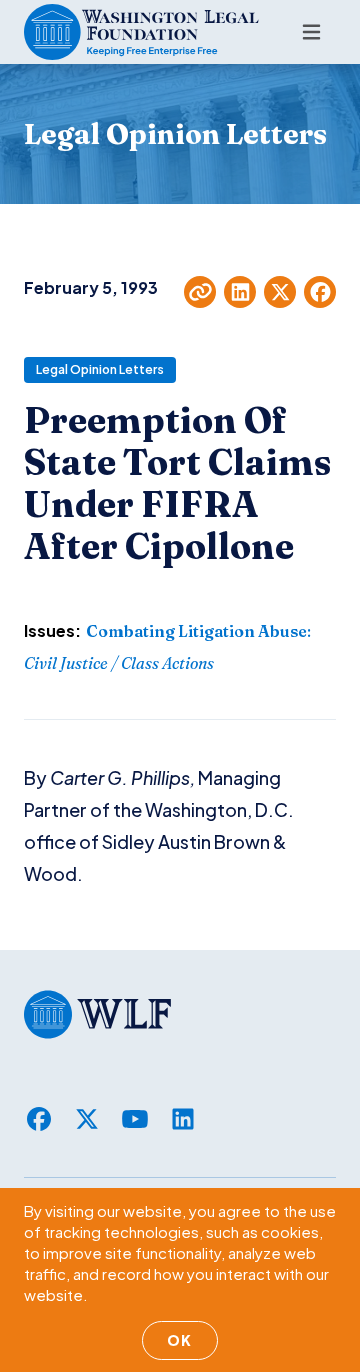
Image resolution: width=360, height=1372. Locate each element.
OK (180, 1340)
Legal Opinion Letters (100, 369)
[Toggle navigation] (311, 32)
